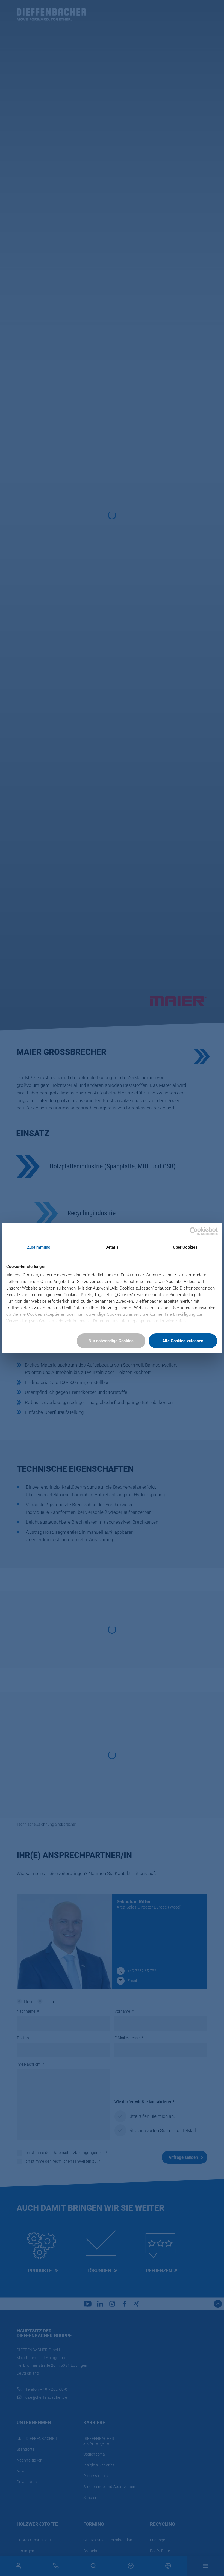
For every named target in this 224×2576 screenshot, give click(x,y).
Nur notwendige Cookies (111, 1341)
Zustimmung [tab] (39, 1247)
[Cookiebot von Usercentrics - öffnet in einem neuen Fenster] (194, 1231)
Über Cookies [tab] (185, 1247)
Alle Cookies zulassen (183, 1341)
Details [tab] (112, 1247)
